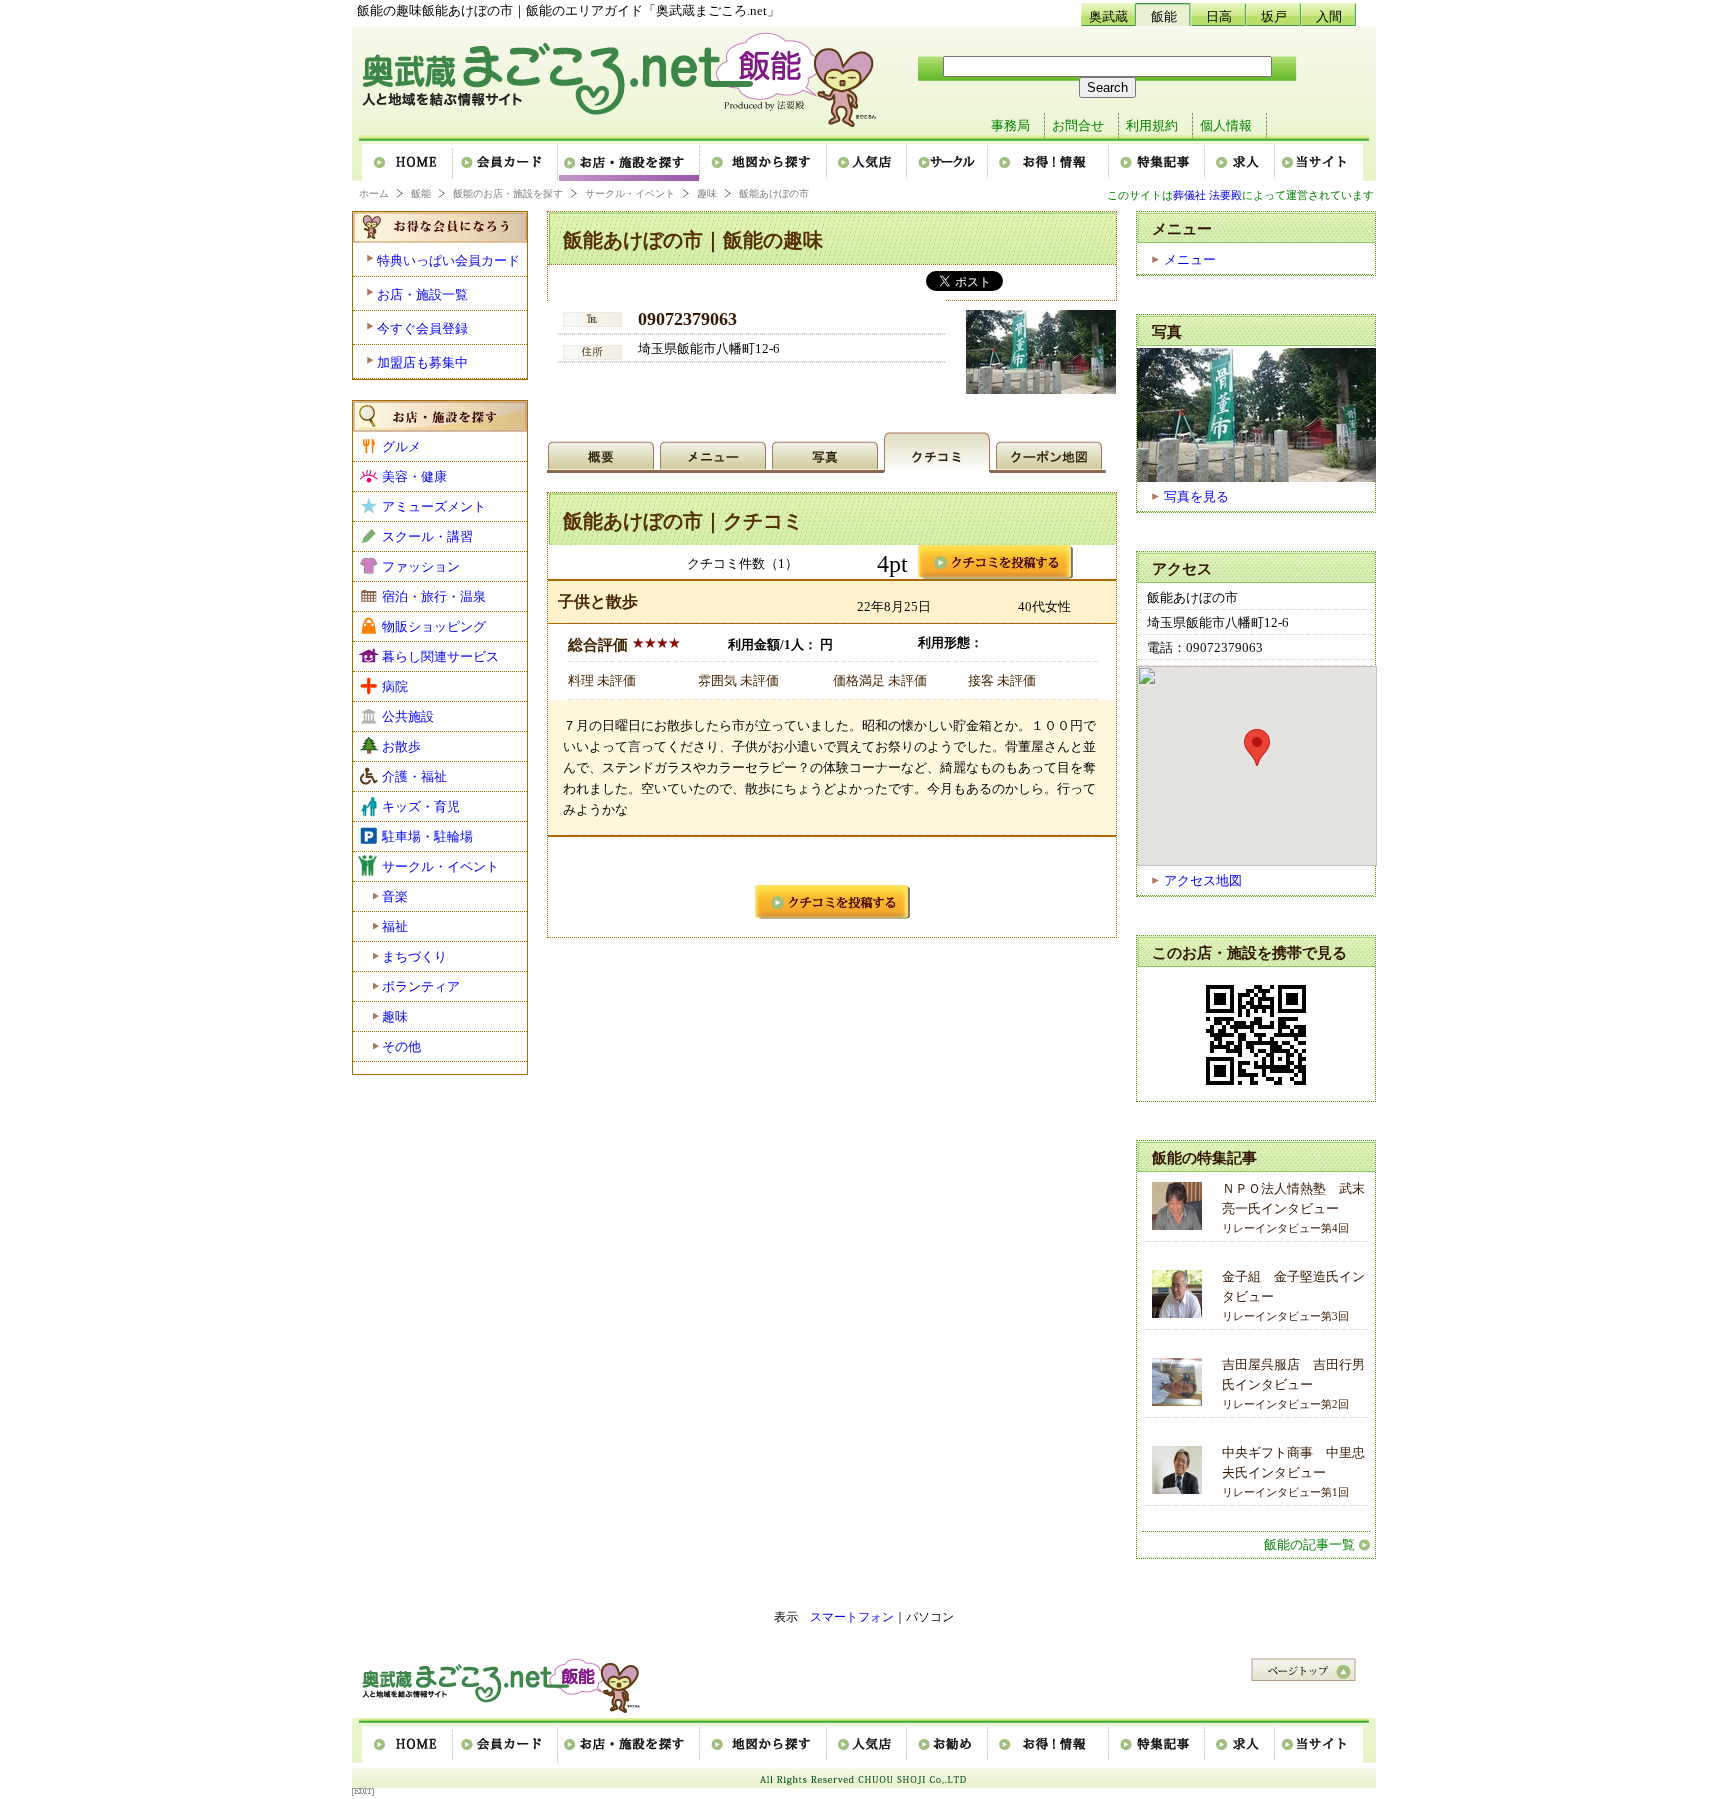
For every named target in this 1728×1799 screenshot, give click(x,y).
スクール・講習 (427, 536)
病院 (395, 686)
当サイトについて (1319, 163)
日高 (1219, 16)
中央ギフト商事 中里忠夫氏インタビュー (1293, 1471)
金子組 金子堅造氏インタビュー (1293, 1295)
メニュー (1190, 259)
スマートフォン (852, 1617)
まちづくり (414, 956)
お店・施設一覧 (422, 294)
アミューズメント (434, 506)
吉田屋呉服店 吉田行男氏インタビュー (1293, 1383)
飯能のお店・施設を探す (508, 193)
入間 (1329, 16)
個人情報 (1226, 125)
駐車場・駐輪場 (427, 836)
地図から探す (764, 163)
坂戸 (1274, 16)
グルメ (401, 446)
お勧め (948, 1745)
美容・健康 (414, 476)
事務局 (1010, 125)
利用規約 (1152, 125)
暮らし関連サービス (440, 656)
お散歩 (401, 746)
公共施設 (408, 716)
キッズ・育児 (421, 806)
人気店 (868, 163)
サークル (948, 163)
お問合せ (1078, 125)
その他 (401, 1046)
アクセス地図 (1203, 880)
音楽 (395, 896)
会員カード (506, 163)
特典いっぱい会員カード (448, 260)
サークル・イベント (630, 193)
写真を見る (1196, 496)
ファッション (421, 566)
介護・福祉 (414, 776)
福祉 (395, 926)
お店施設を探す (630, 163)
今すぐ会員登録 (422, 328)
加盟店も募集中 (422, 362)
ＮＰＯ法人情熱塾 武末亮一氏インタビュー (1293, 1207)
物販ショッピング (434, 626)
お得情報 (1049, 163)
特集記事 (1158, 163)
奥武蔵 (1108, 16)
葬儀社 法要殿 (1207, 195)
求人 (1241, 163)
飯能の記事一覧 (1309, 1544)
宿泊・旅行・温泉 (434, 596)
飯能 (1164, 16)
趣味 (707, 193)
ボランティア (421, 986)
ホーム (408, 163)
